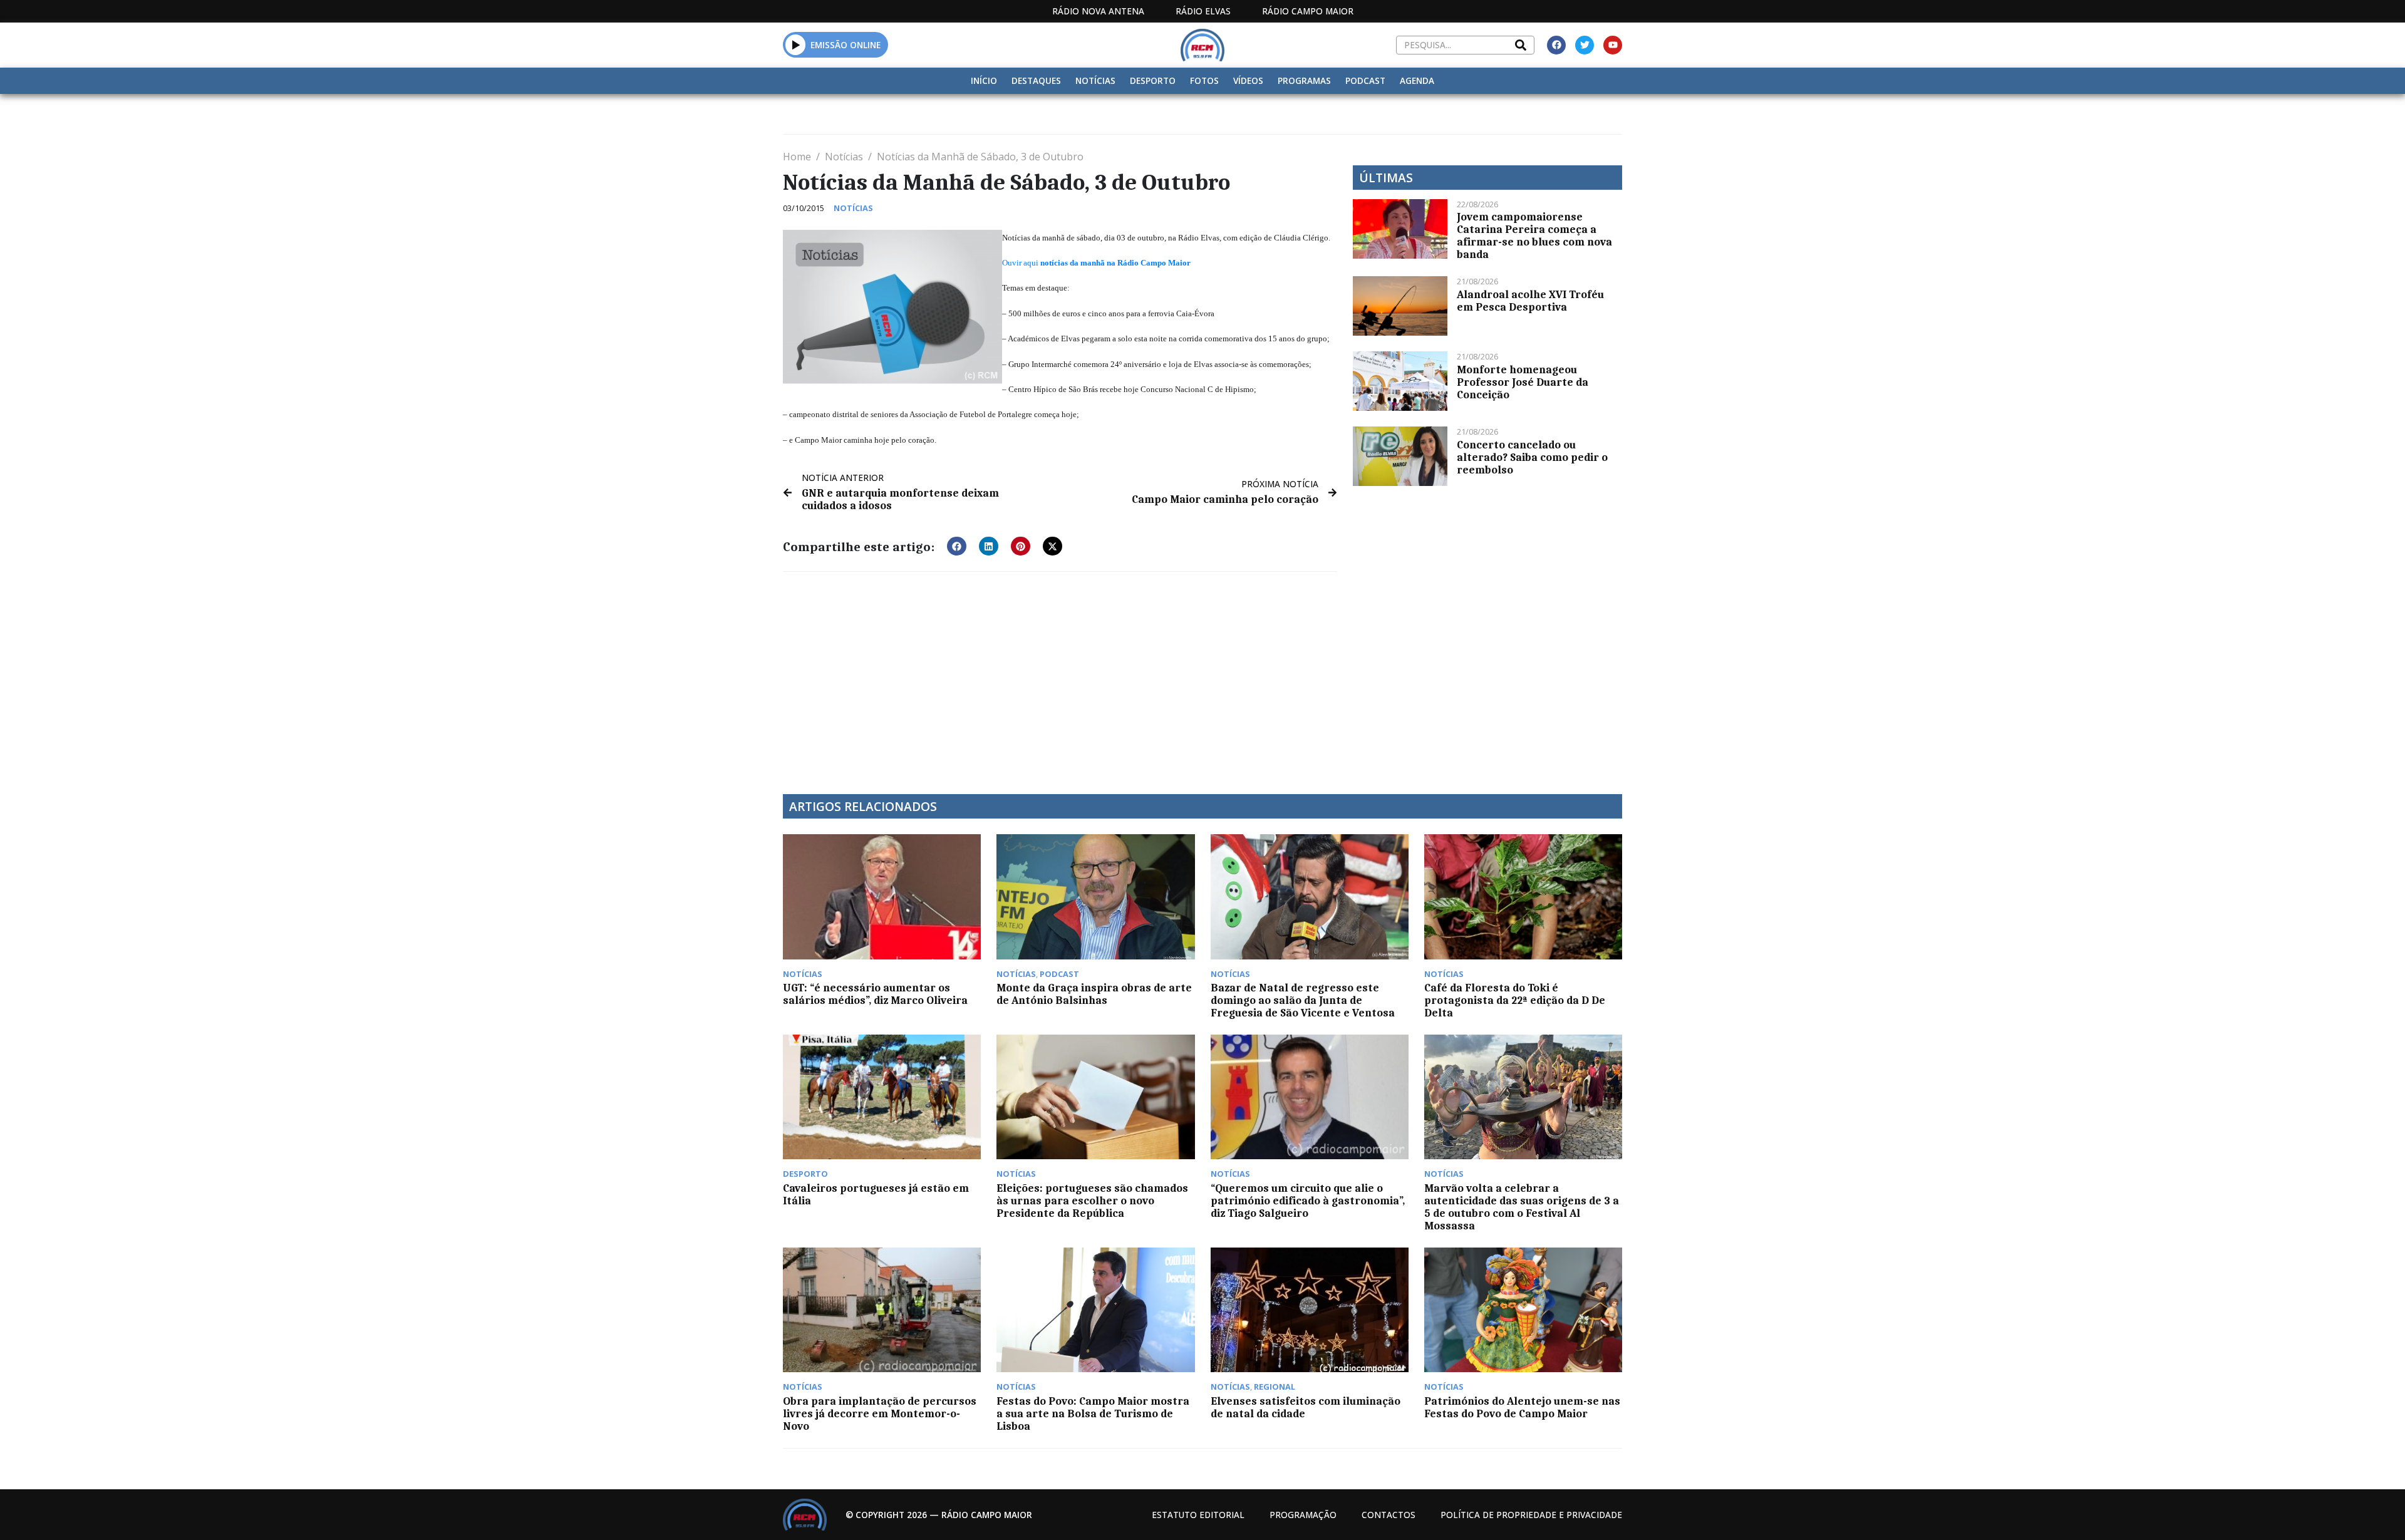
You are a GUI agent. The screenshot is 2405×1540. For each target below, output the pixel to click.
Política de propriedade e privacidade (1531, 1515)
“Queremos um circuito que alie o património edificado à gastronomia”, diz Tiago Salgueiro (1308, 1201)
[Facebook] (1556, 45)
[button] (796, 44)
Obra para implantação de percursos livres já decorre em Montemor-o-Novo (880, 1413)
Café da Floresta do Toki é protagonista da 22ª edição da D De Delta (1515, 1000)
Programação (1303, 1515)
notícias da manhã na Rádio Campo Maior (1115, 263)
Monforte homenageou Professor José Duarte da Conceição (1523, 382)
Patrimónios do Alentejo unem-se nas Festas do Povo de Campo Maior (1522, 1407)
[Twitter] (1585, 45)
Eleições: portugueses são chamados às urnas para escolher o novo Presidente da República (1092, 1201)
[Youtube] (1613, 45)
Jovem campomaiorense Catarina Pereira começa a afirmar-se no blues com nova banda (1534, 235)
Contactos (1389, 1515)
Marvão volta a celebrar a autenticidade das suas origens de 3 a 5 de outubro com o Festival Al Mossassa (1522, 1207)
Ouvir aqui (1021, 263)
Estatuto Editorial (1198, 1515)
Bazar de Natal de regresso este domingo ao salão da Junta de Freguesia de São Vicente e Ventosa (1303, 1000)
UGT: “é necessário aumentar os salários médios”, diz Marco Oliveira (875, 994)
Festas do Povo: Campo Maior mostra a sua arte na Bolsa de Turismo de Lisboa (1093, 1413)
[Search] (1521, 45)
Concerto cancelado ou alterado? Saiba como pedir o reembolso (1532, 457)
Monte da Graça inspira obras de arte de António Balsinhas (1094, 994)
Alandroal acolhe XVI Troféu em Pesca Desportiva (1530, 301)
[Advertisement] (1060, 675)
